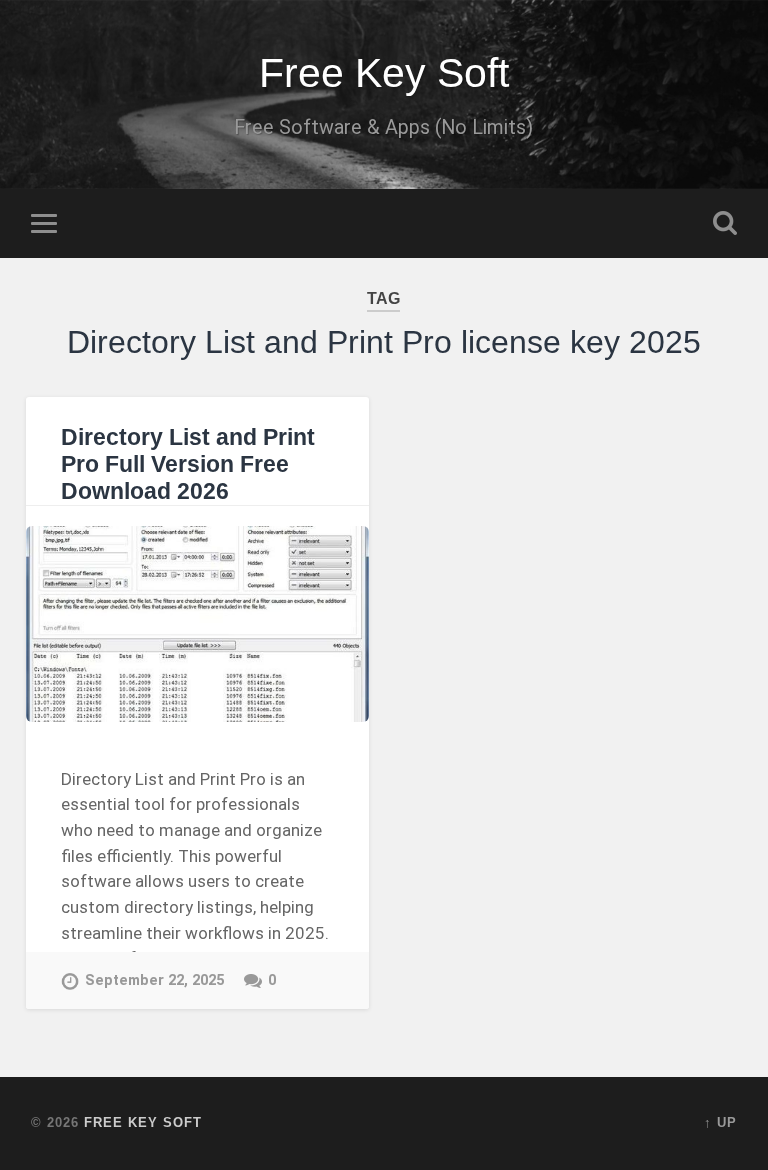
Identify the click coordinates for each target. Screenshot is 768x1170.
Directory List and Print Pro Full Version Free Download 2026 (188, 464)
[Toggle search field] (725, 223)
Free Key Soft (384, 73)
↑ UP (720, 1122)
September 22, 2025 (154, 980)
